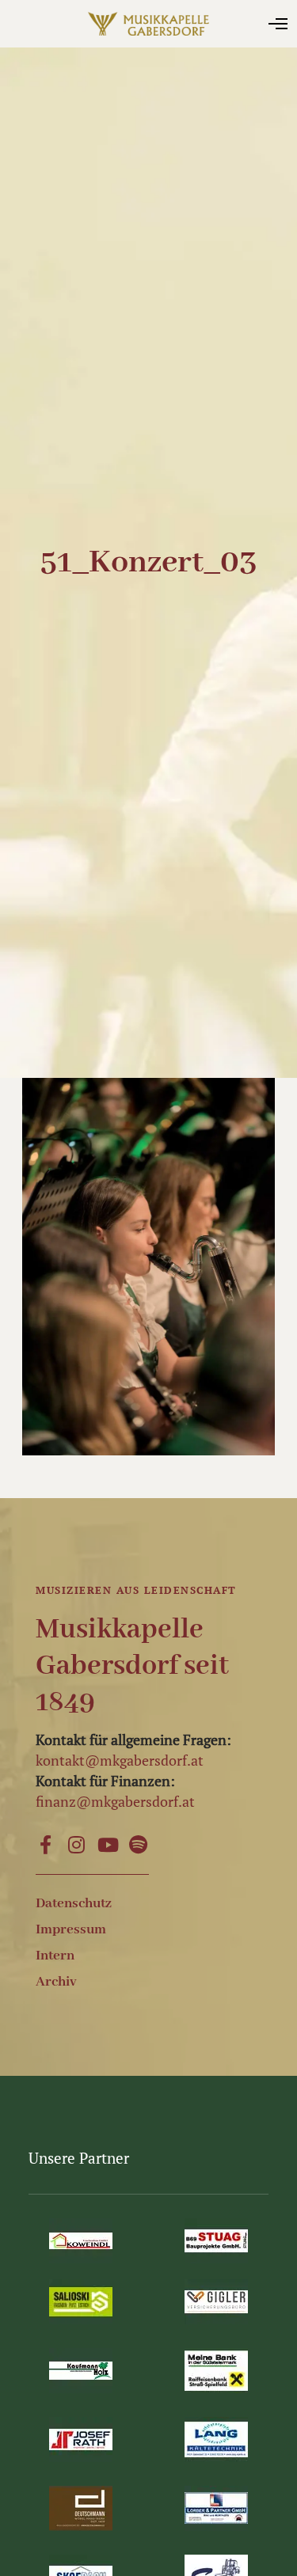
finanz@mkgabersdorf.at (115, 1801)
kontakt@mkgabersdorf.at (120, 1760)
